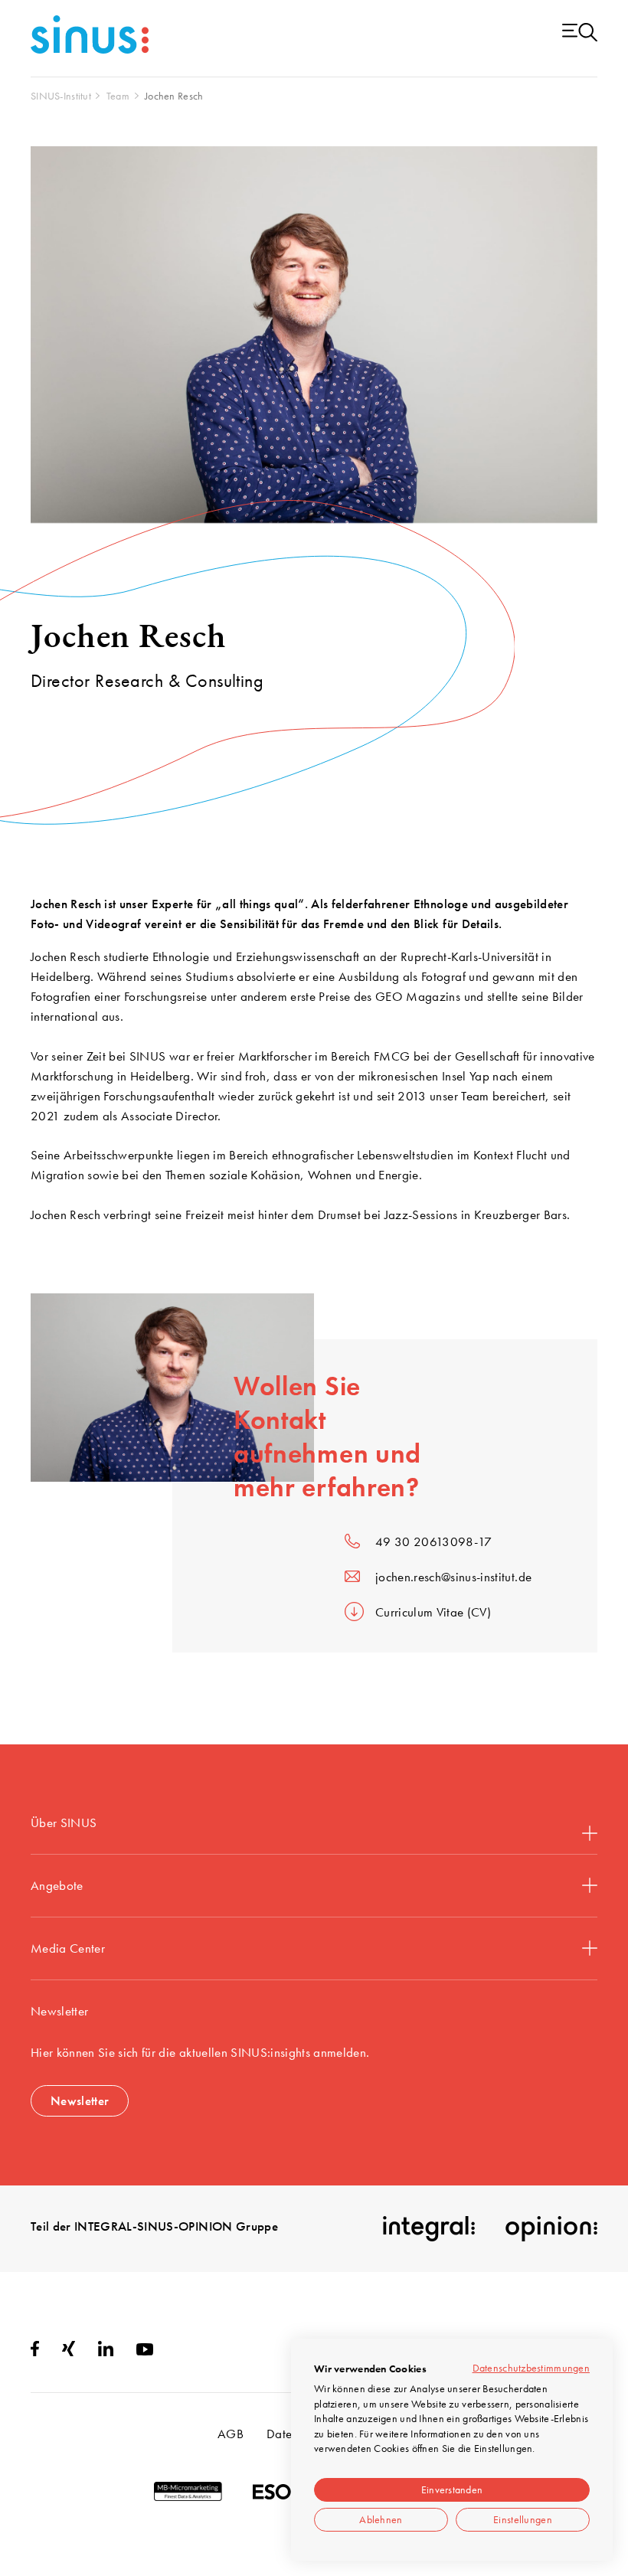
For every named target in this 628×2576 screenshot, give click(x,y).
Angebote (57, 1885)
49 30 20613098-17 (434, 1541)
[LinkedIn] (106, 2352)
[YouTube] (145, 2351)
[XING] (69, 2352)
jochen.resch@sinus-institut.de (453, 1577)
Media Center (68, 1948)
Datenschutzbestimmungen (531, 2368)
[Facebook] (35, 2352)
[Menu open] (580, 33)
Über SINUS (64, 1822)
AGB (231, 2434)
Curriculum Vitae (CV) (433, 1612)
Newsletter (80, 2100)
